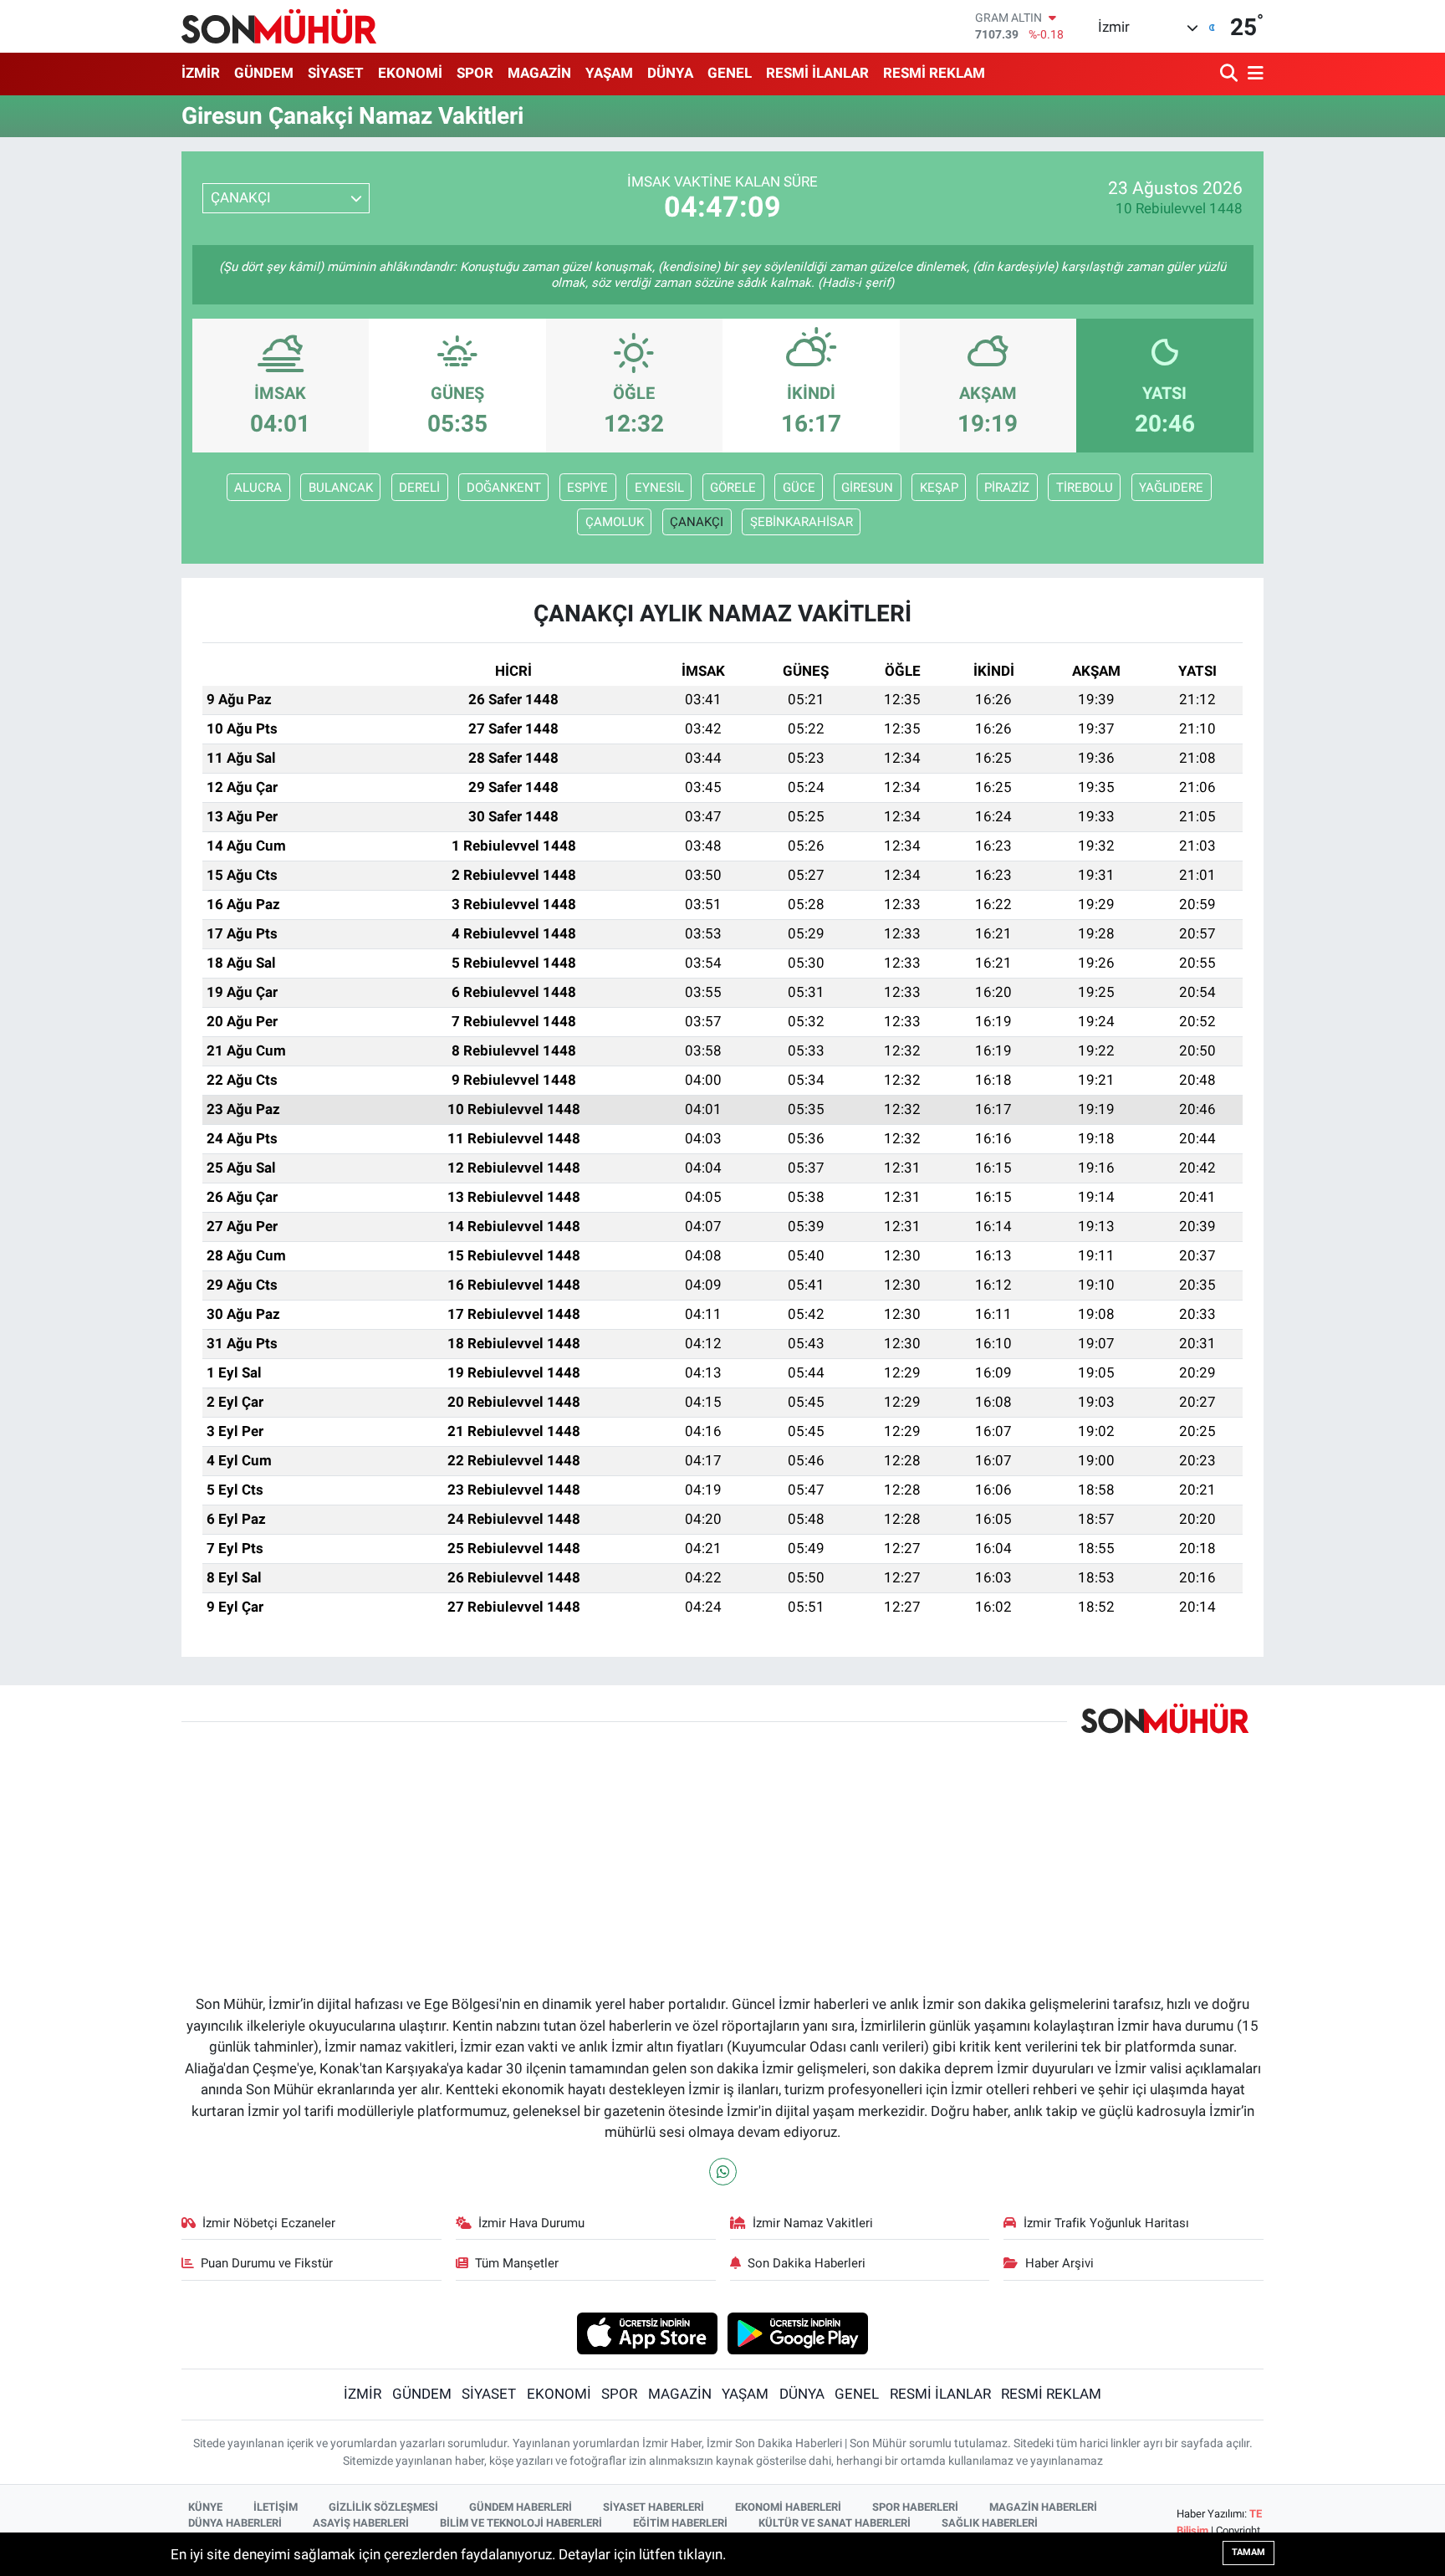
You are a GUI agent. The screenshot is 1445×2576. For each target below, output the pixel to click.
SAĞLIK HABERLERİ (990, 2523)
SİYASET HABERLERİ (654, 2507)
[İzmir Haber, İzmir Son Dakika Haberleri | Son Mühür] (279, 26)
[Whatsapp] (723, 2172)
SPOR (475, 73)
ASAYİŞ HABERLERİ (361, 2523)
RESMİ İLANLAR (817, 73)
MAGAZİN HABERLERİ (1043, 2507)
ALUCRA (258, 488)
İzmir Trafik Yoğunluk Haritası (1106, 2223)
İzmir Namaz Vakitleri (813, 2223)
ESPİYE (587, 488)
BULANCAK (341, 488)
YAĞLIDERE (1171, 488)
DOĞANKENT (504, 488)
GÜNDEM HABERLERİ (521, 2507)
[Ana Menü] (1253, 74)
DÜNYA (670, 73)
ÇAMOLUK (615, 522)
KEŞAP (939, 488)
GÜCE (799, 488)
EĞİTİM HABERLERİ (680, 2523)
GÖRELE (733, 488)
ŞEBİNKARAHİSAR (802, 522)
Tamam (1248, 2552)
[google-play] (798, 2333)
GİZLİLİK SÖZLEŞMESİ (383, 2507)
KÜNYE (205, 2507)
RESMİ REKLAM (934, 73)
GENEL (730, 73)
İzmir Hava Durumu (531, 2223)
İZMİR (201, 73)
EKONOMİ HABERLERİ (788, 2507)
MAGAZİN (539, 73)
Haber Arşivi (1059, 2263)
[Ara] (1231, 74)
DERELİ (419, 488)
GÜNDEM (264, 73)
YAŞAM (609, 73)
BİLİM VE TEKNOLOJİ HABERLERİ (521, 2523)
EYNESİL (659, 488)
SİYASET (336, 73)
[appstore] (647, 2333)
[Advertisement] (624, 1848)
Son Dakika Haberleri (807, 2263)
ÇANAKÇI (697, 522)
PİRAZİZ (1007, 488)
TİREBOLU (1085, 488)
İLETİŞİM (276, 2507)
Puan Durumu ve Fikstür (267, 2263)
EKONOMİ (410, 73)
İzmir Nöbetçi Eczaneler (269, 2223)
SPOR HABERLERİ (915, 2507)
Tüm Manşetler (517, 2263)
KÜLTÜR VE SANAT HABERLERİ (835, 2523)
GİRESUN (867, 488)
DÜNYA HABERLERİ (235, 2523)
